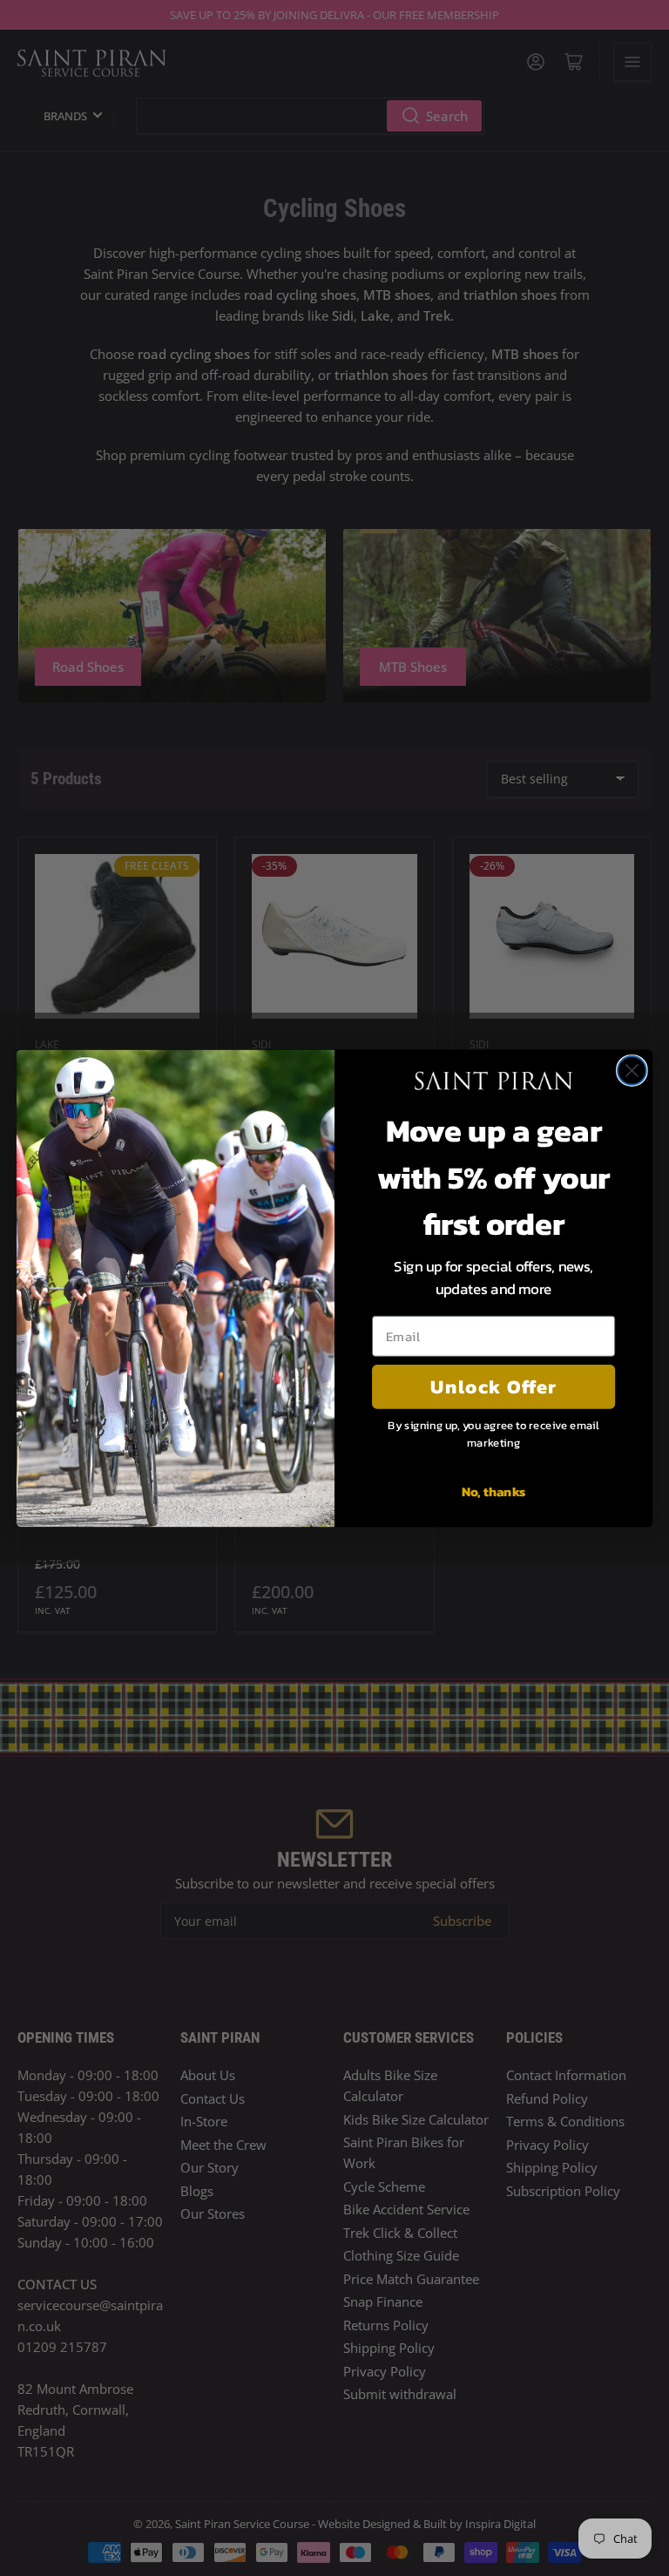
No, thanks (494, 1490)
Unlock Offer (493, 1386)
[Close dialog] (632, 1071)
